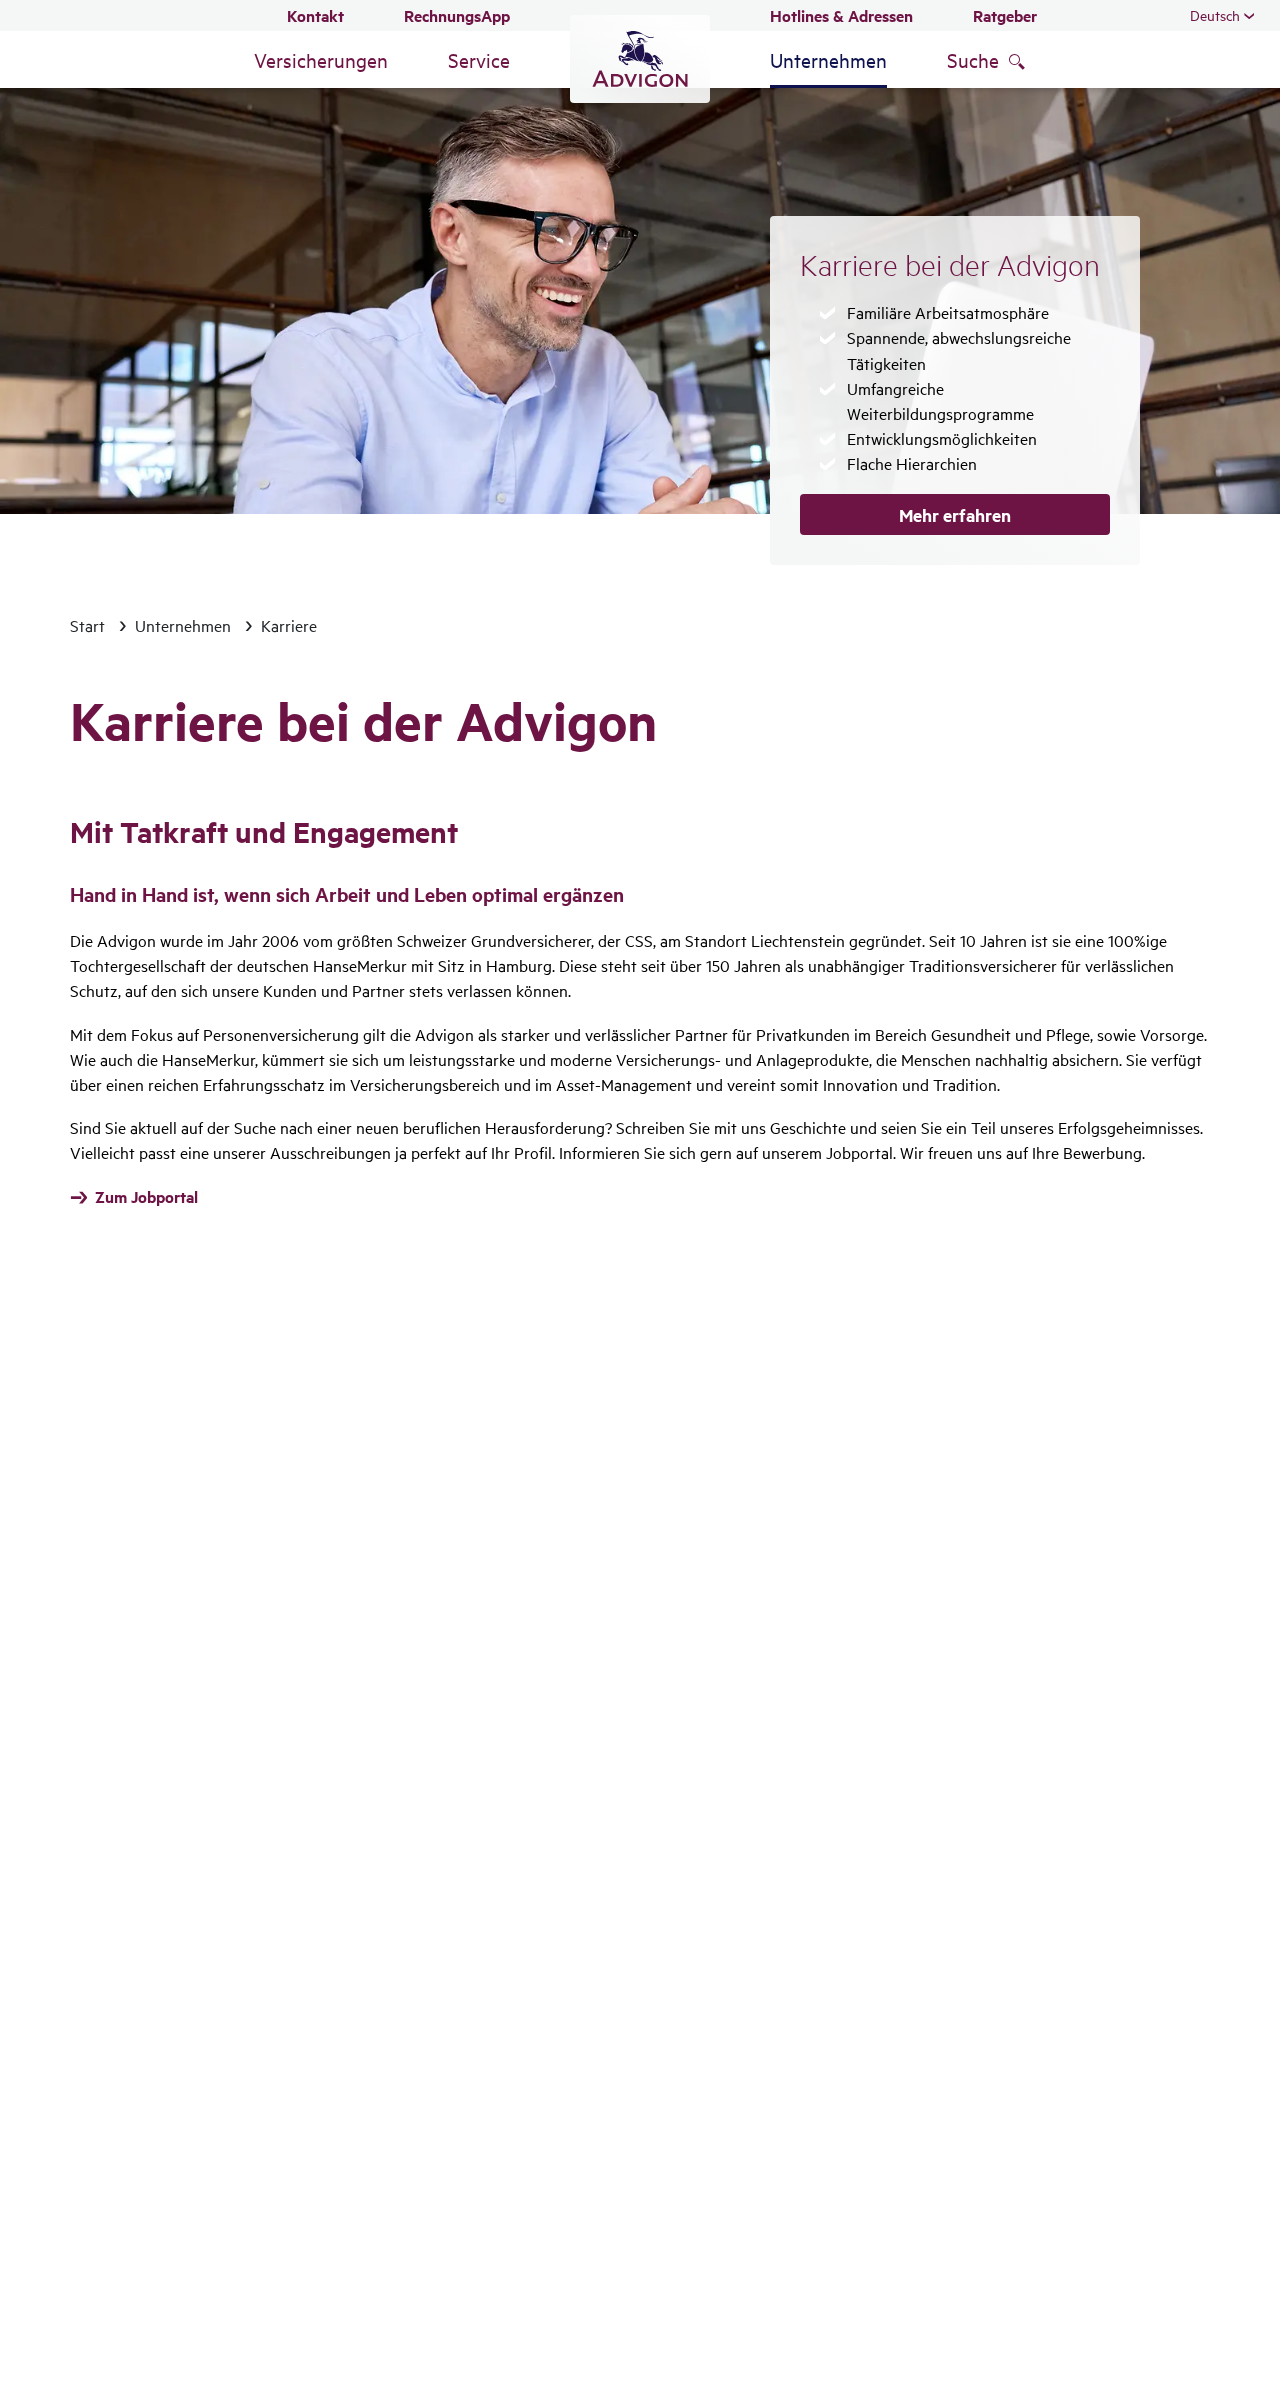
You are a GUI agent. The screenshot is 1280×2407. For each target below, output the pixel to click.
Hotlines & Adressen (841, 15)
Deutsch (1215, 14)
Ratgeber (1005, 15)
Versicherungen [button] (321, 59)
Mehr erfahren (955, 515)
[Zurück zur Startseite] (640, 59)
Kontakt (315, 15)
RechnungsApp (457, 15)
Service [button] (479, 59)
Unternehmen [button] (828, 59)
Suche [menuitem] (973, 59)
